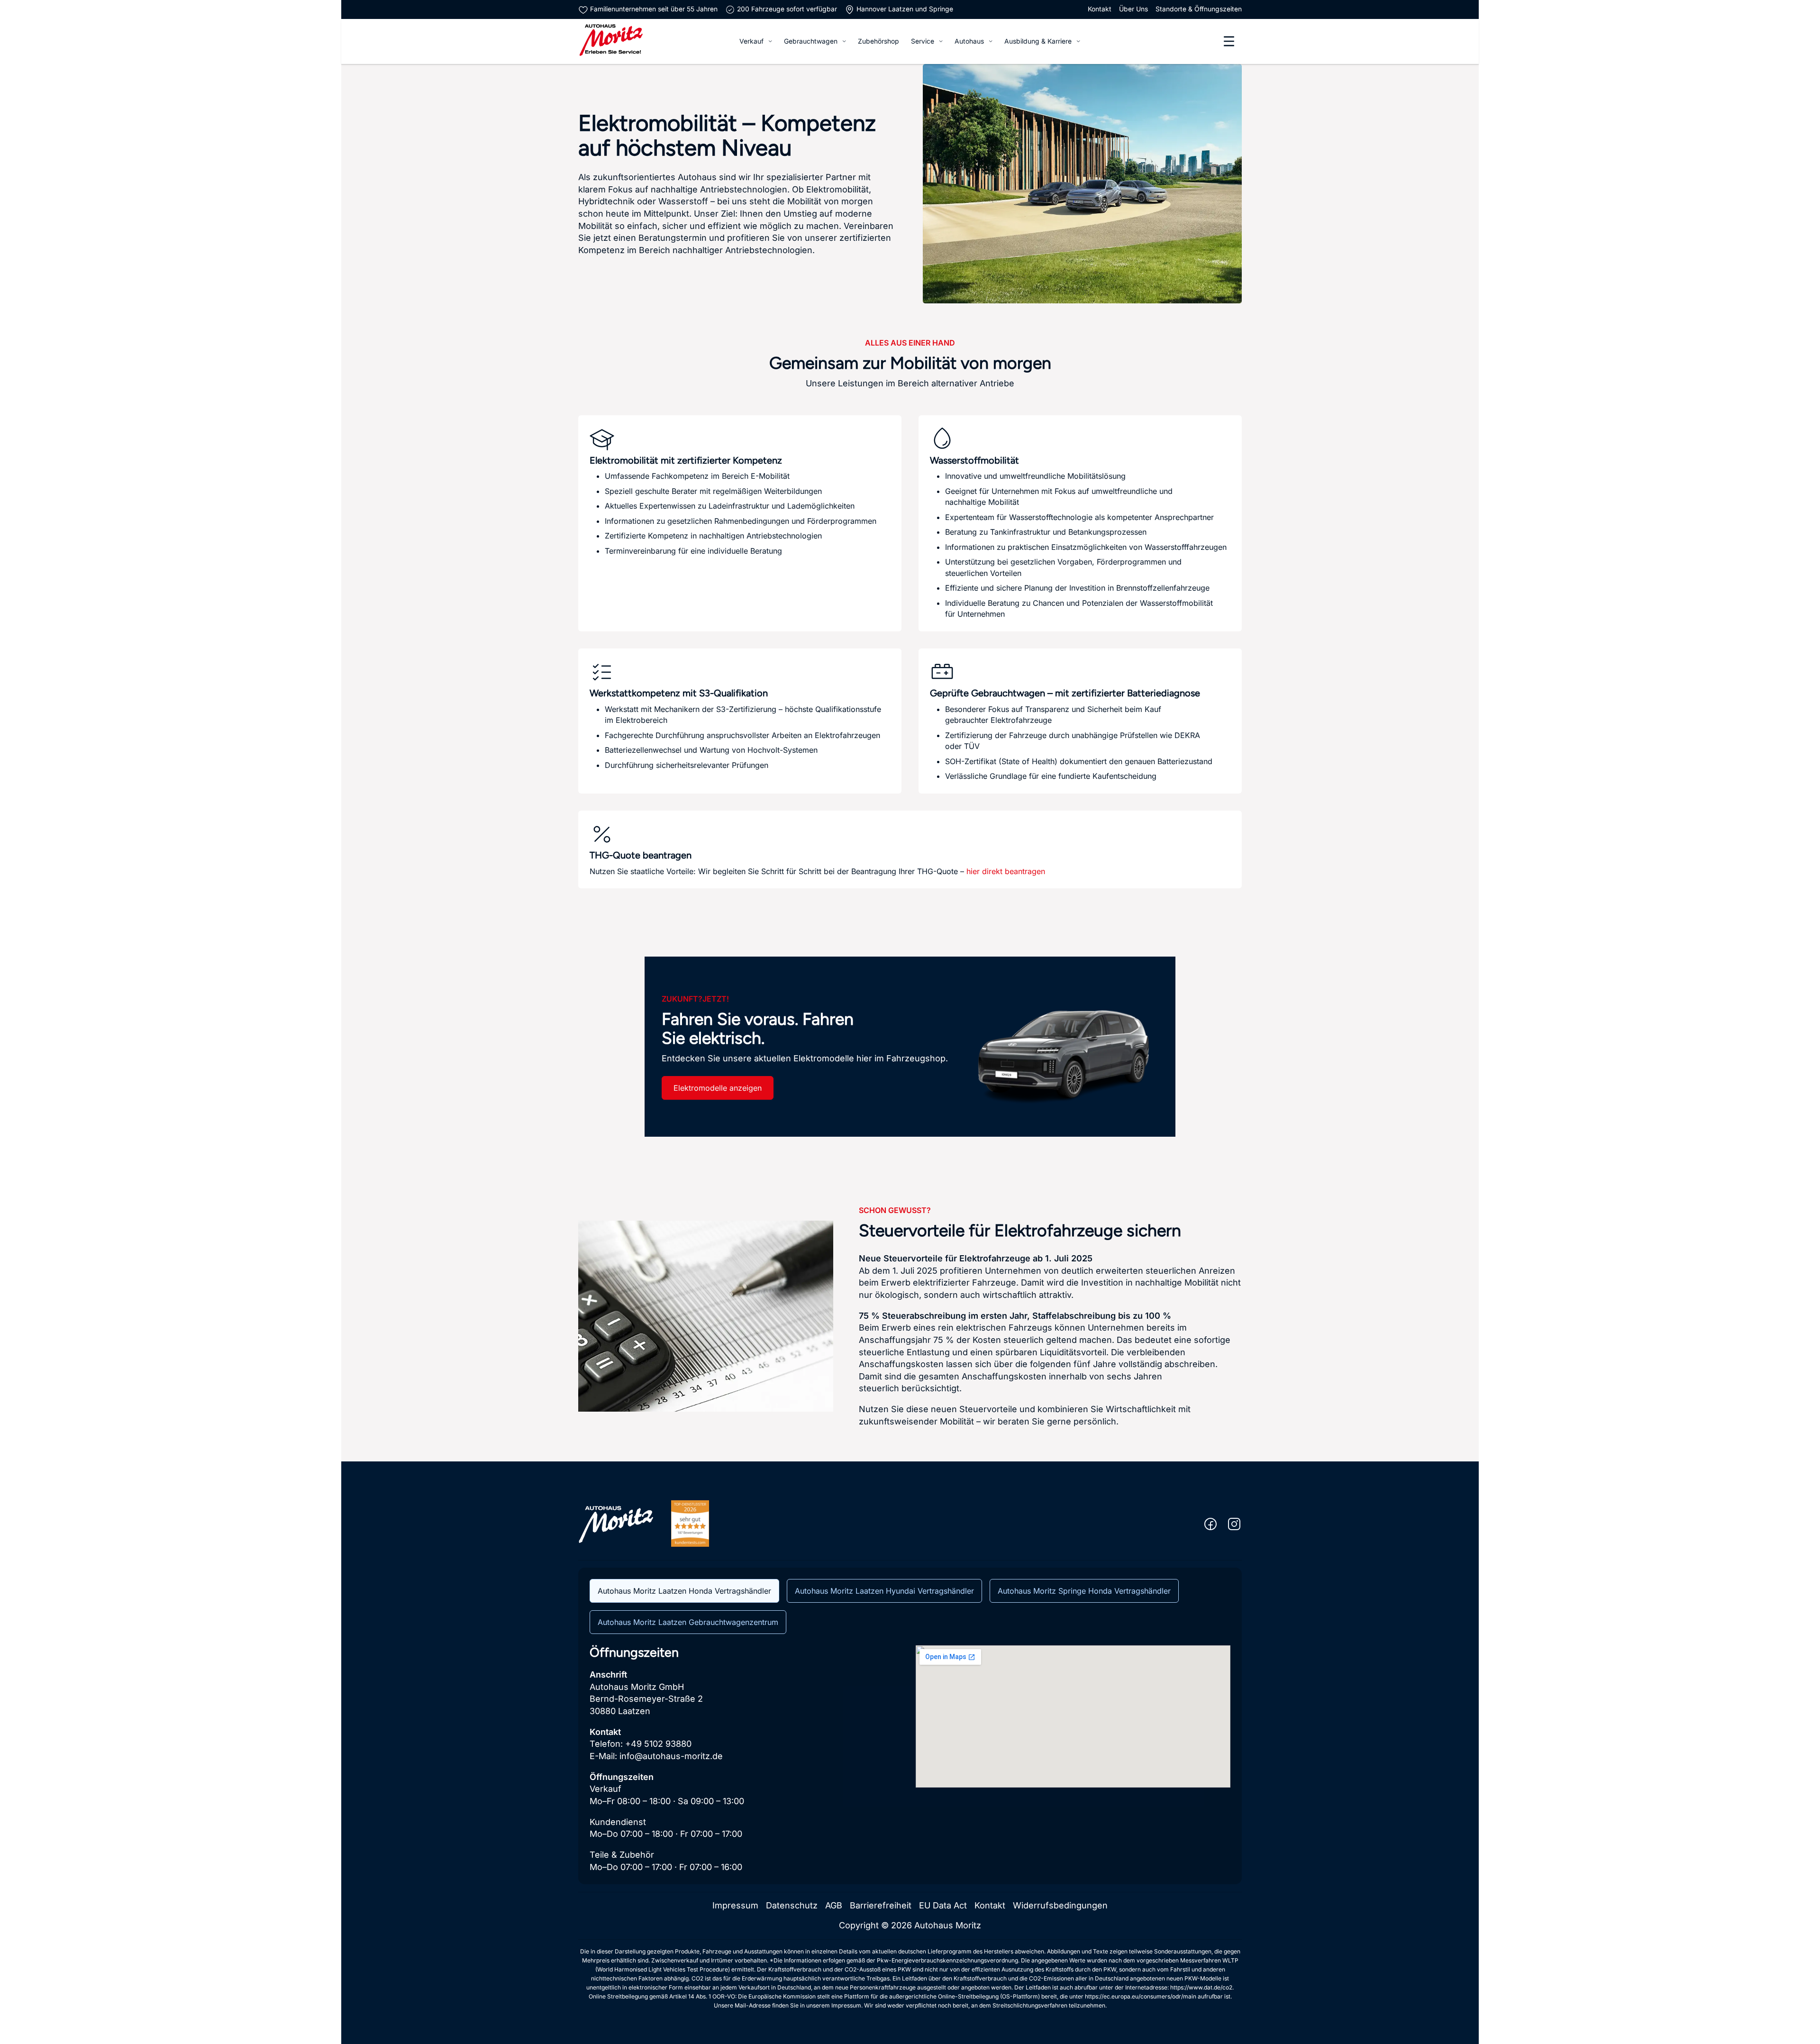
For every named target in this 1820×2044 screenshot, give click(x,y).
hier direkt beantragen (1006, 871)
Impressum (735, 1905)
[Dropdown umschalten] (770, 41)
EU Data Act (943, 1905)
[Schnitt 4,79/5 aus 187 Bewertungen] (690, 1523)
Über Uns (1133, 9)
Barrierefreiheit (881, 1905)
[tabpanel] (910, 1759)
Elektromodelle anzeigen (718, 1088)
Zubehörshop (878, 41)
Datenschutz (792, 1905)
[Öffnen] (1229, 41)
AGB (834, 1905)
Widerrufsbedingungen (1060, 1905)
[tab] (684, 1591)
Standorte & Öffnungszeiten (1199, 9)
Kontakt (1100, 9)
